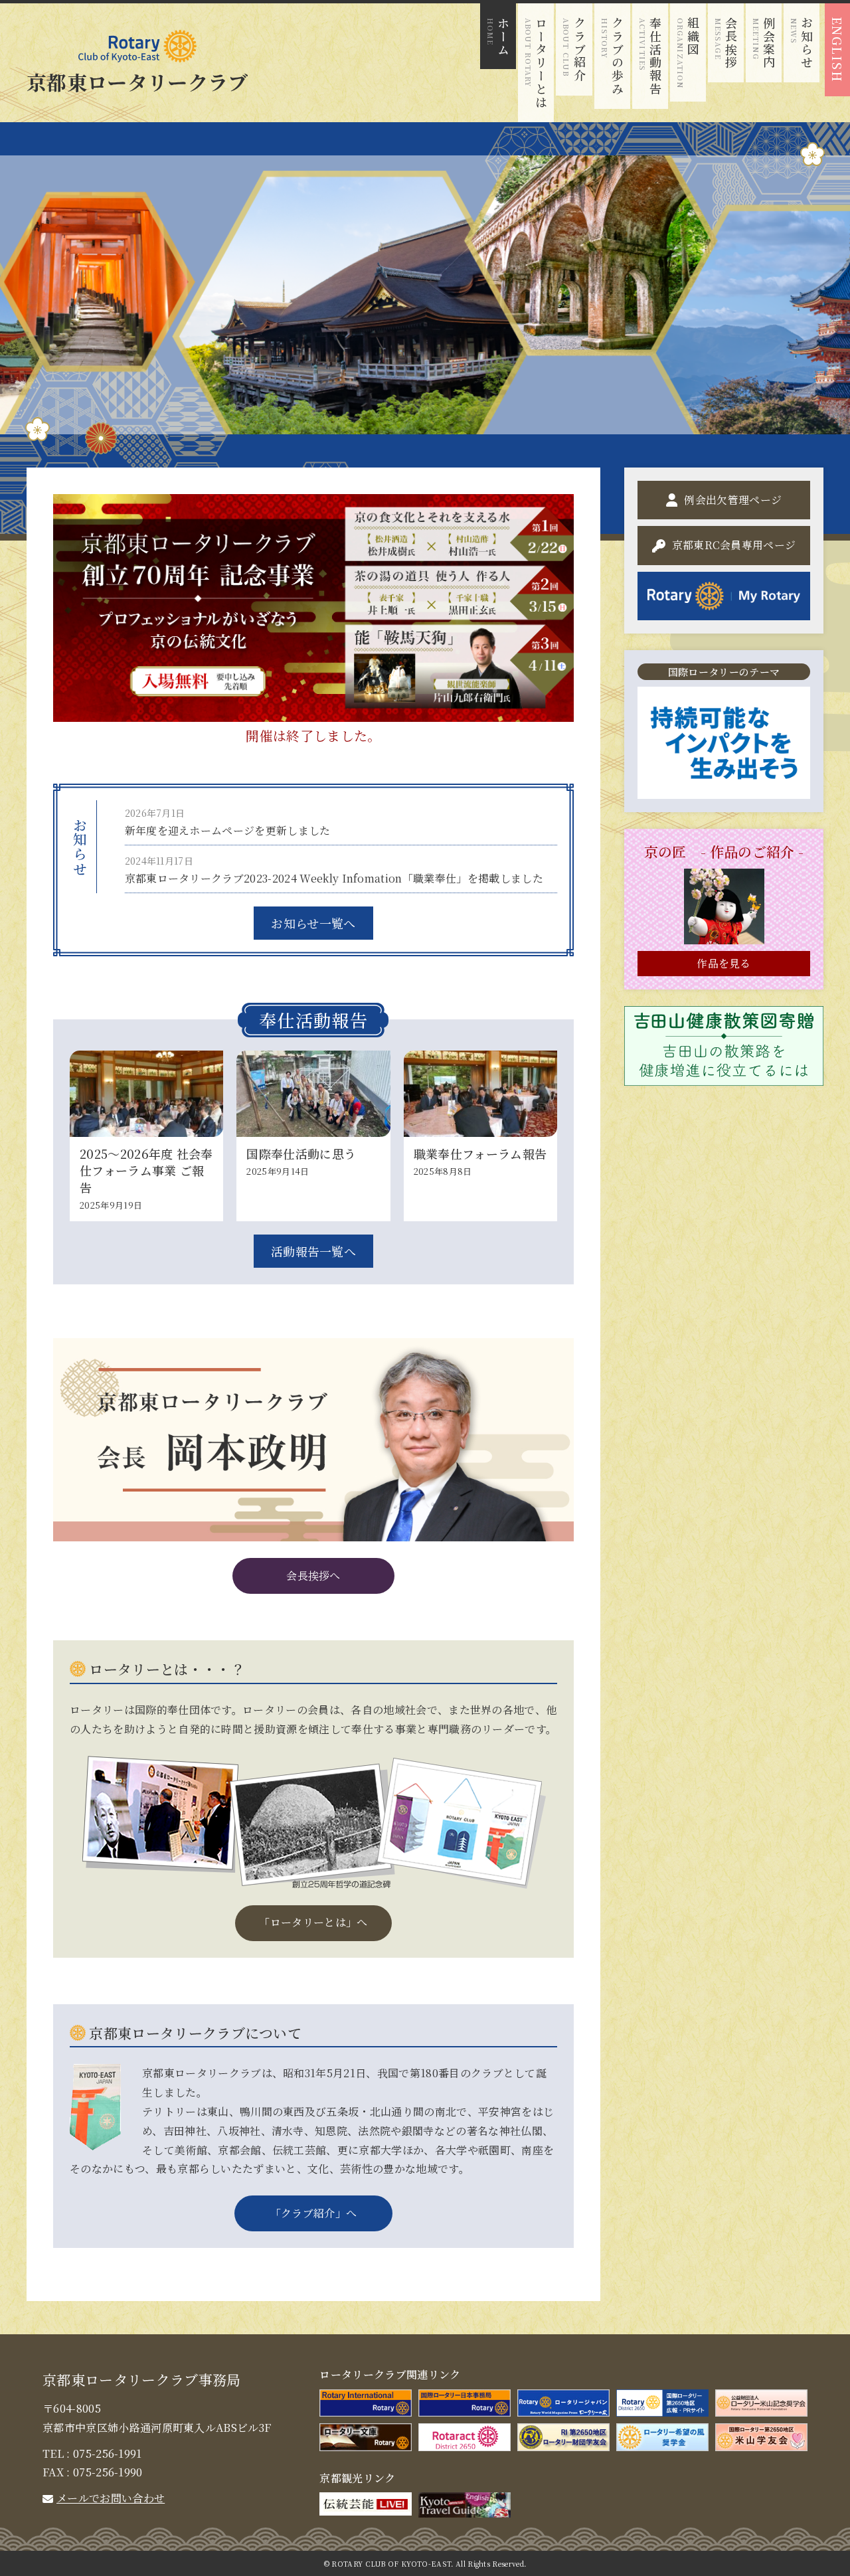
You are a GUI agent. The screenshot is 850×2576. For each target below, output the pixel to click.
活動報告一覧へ (313, 1251)
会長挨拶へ (313, 1576)
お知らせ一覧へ (313, 923)
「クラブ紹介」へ (314, 2213)
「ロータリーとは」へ (313, 1922)
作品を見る (724, 963)
